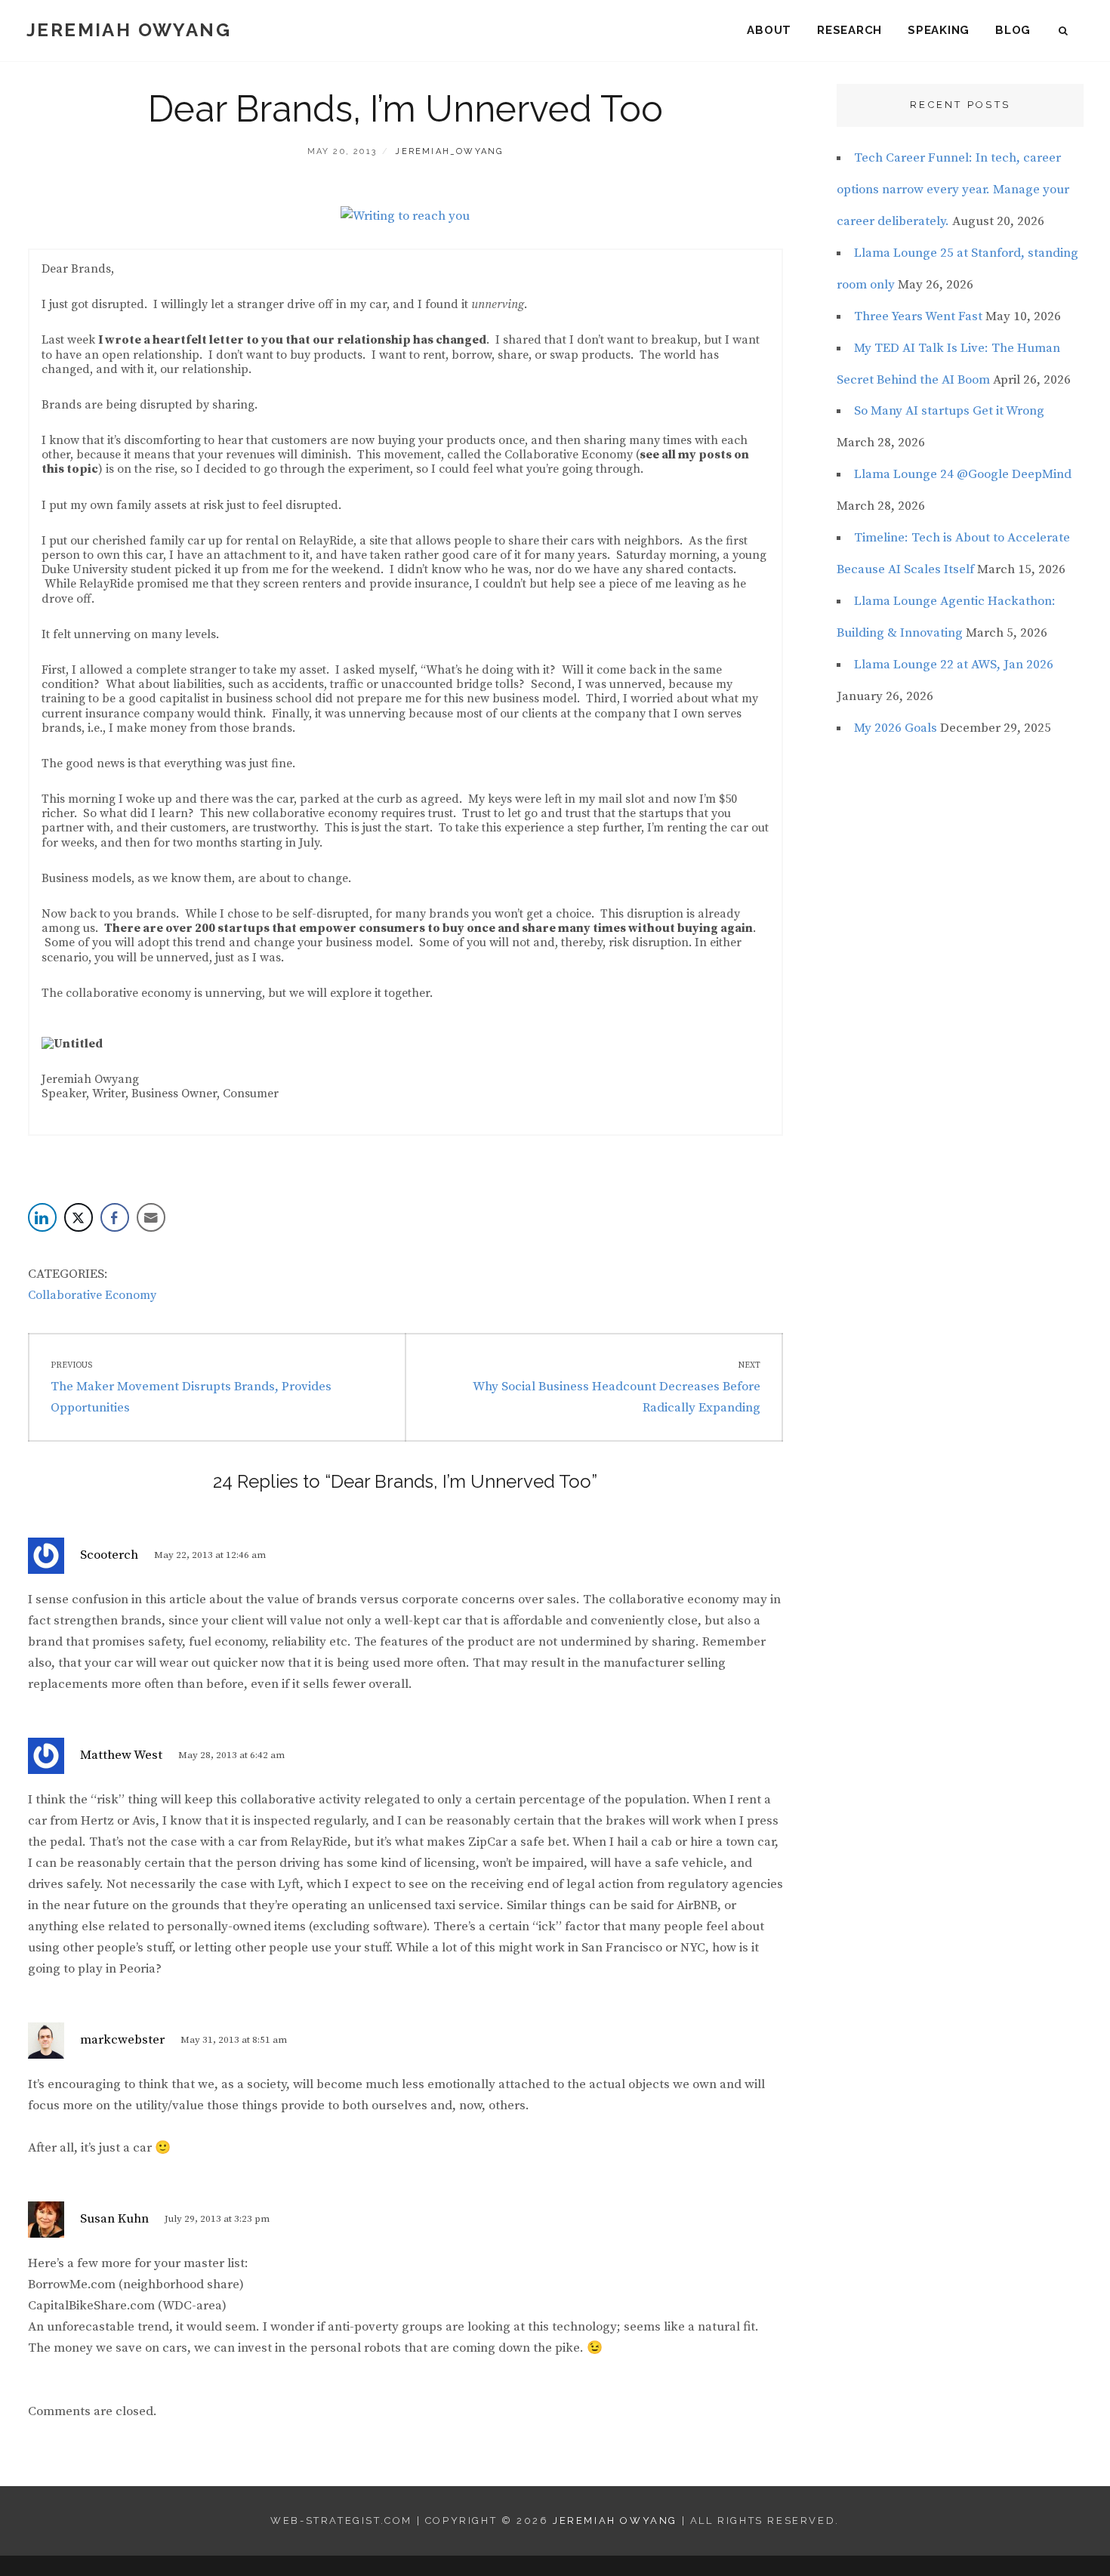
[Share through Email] (151, 1217)
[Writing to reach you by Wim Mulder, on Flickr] (405, 216)
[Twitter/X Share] (79, 1217)
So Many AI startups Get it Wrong (949, 411)
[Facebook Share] (115, 1217)
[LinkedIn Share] (42, 1217)
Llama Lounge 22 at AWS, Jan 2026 (954, 665)
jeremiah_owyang (449, 151)
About (769, 30)
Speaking (939, 30)
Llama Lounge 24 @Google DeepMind (963, 474)
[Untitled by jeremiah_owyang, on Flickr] (72, 1043)
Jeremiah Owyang (129, 30)
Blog (1013, 30)
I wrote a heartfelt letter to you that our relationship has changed (292, 340)
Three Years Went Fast (918, 316)
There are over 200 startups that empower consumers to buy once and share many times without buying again (429, 928)
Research (849, 30)
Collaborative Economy (92, 1295)
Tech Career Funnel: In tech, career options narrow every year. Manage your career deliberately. (953, 190)
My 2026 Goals (896, 728)
